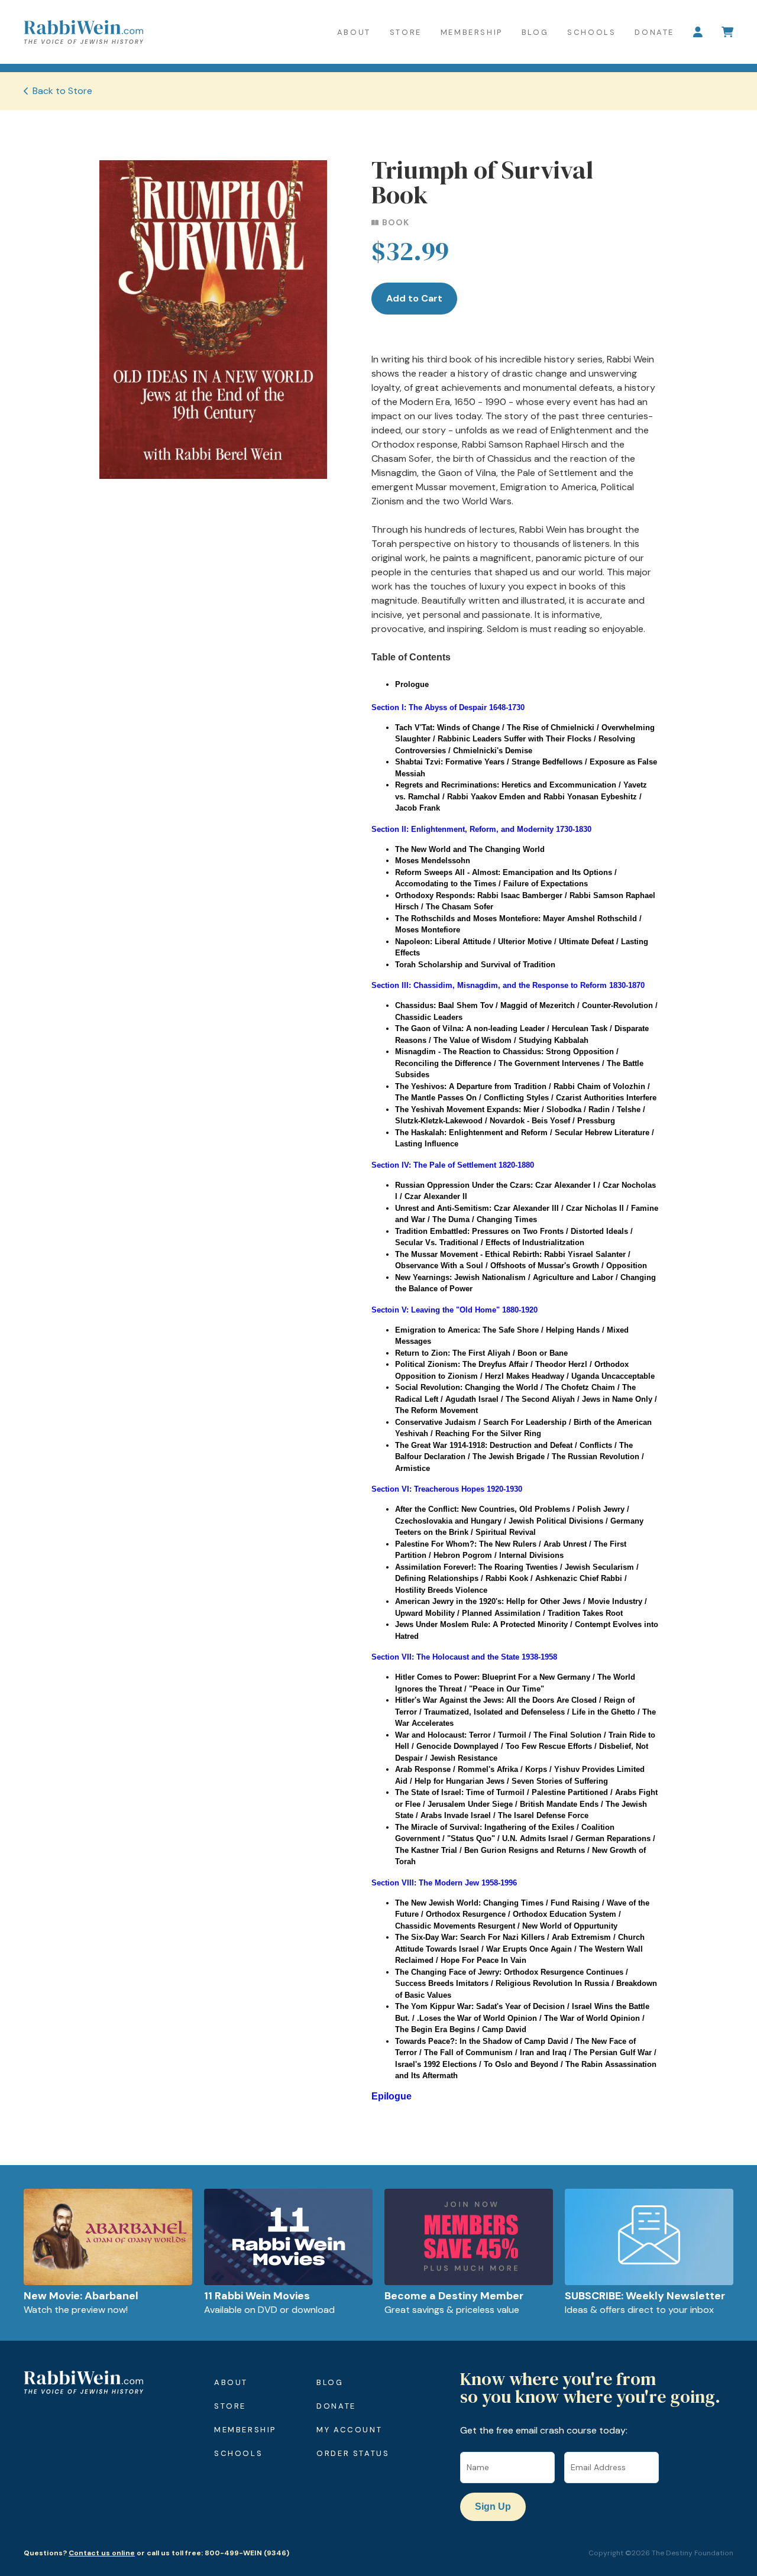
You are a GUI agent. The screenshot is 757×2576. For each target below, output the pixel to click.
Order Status (353, 2453)
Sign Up (493, 2507)
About (354, 32)
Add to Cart (414, 298)
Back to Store (62, 91)
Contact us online (102, 2553)
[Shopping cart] (727, 32)
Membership (472, 32)
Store (406, 32)
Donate (654, 32)
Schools (591, 32)
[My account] (698, 32)
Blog (535, 32)
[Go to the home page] (83, 32)
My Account (349, 2430)
